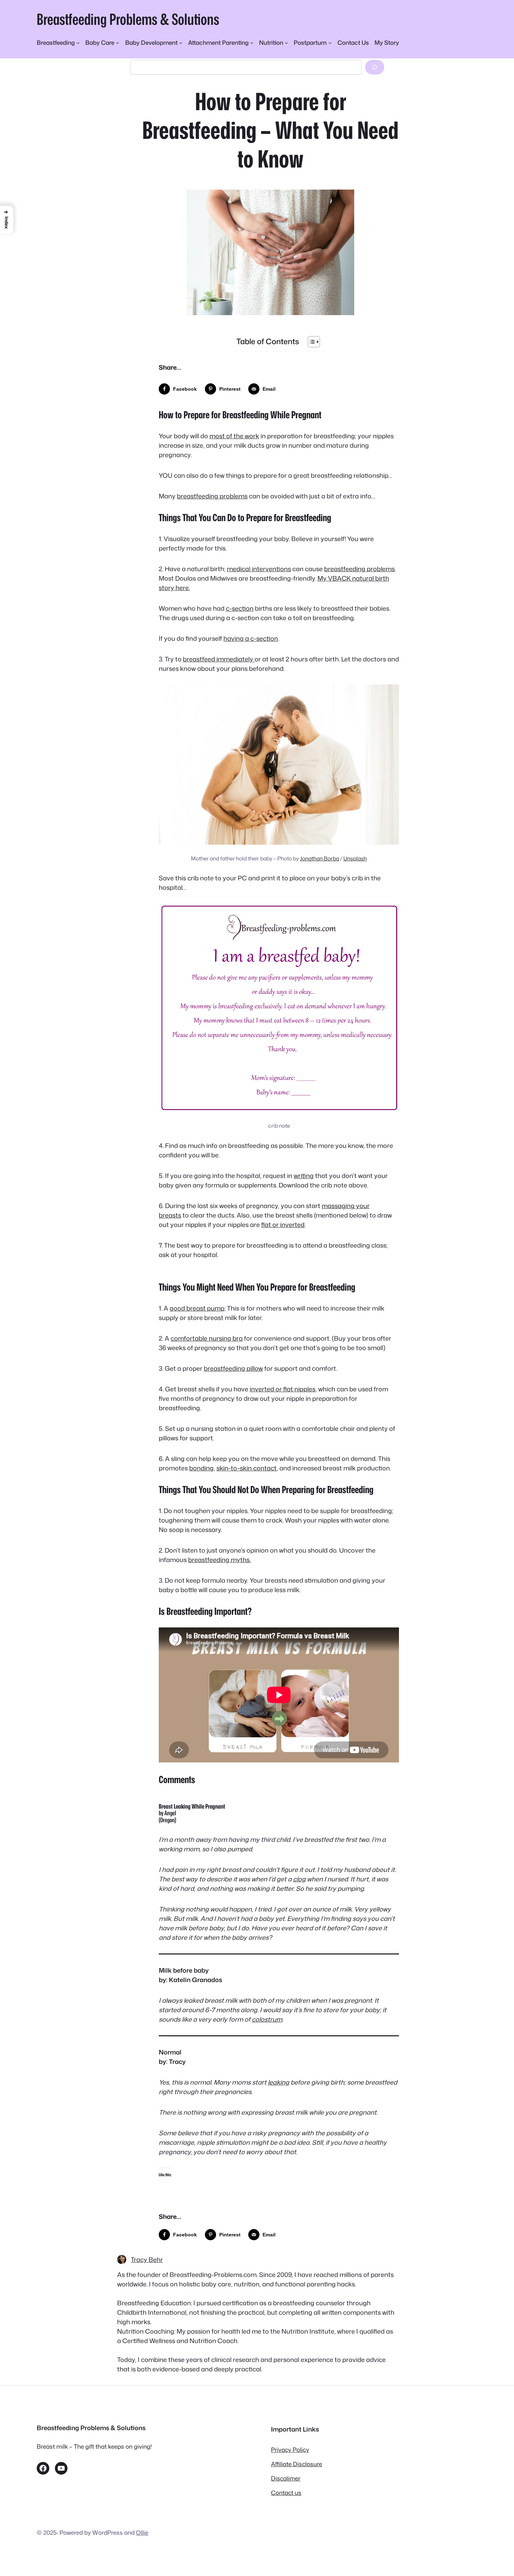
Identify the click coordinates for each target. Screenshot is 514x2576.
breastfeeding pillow (233, 1368)
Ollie (142, 2532)
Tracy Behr (147, 2259)
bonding (201, 1468)
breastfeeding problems (212, 496)
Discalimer (286, 2478)
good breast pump (197, 1308)
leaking (279, 2082)
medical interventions (259, 569)
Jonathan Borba (320, 858)
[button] (7, 220)
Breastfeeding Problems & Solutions (128, 19)
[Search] (374, 67)
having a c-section (251, 638)
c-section (240, 608)
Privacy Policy (290, 2450)
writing (304, 1176)
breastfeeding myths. (219, 1560)
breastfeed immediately (219, 659)
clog (299, 1879)
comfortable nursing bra (207, 1338)
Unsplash (355, 858)
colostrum (267, 2019)
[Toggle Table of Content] (310, 342)
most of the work (234, 436)
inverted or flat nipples (283, 1389)
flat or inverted (283, 1225)
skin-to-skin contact (247, 1468)
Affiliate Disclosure (297, 2464)
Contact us (286, 2493)
